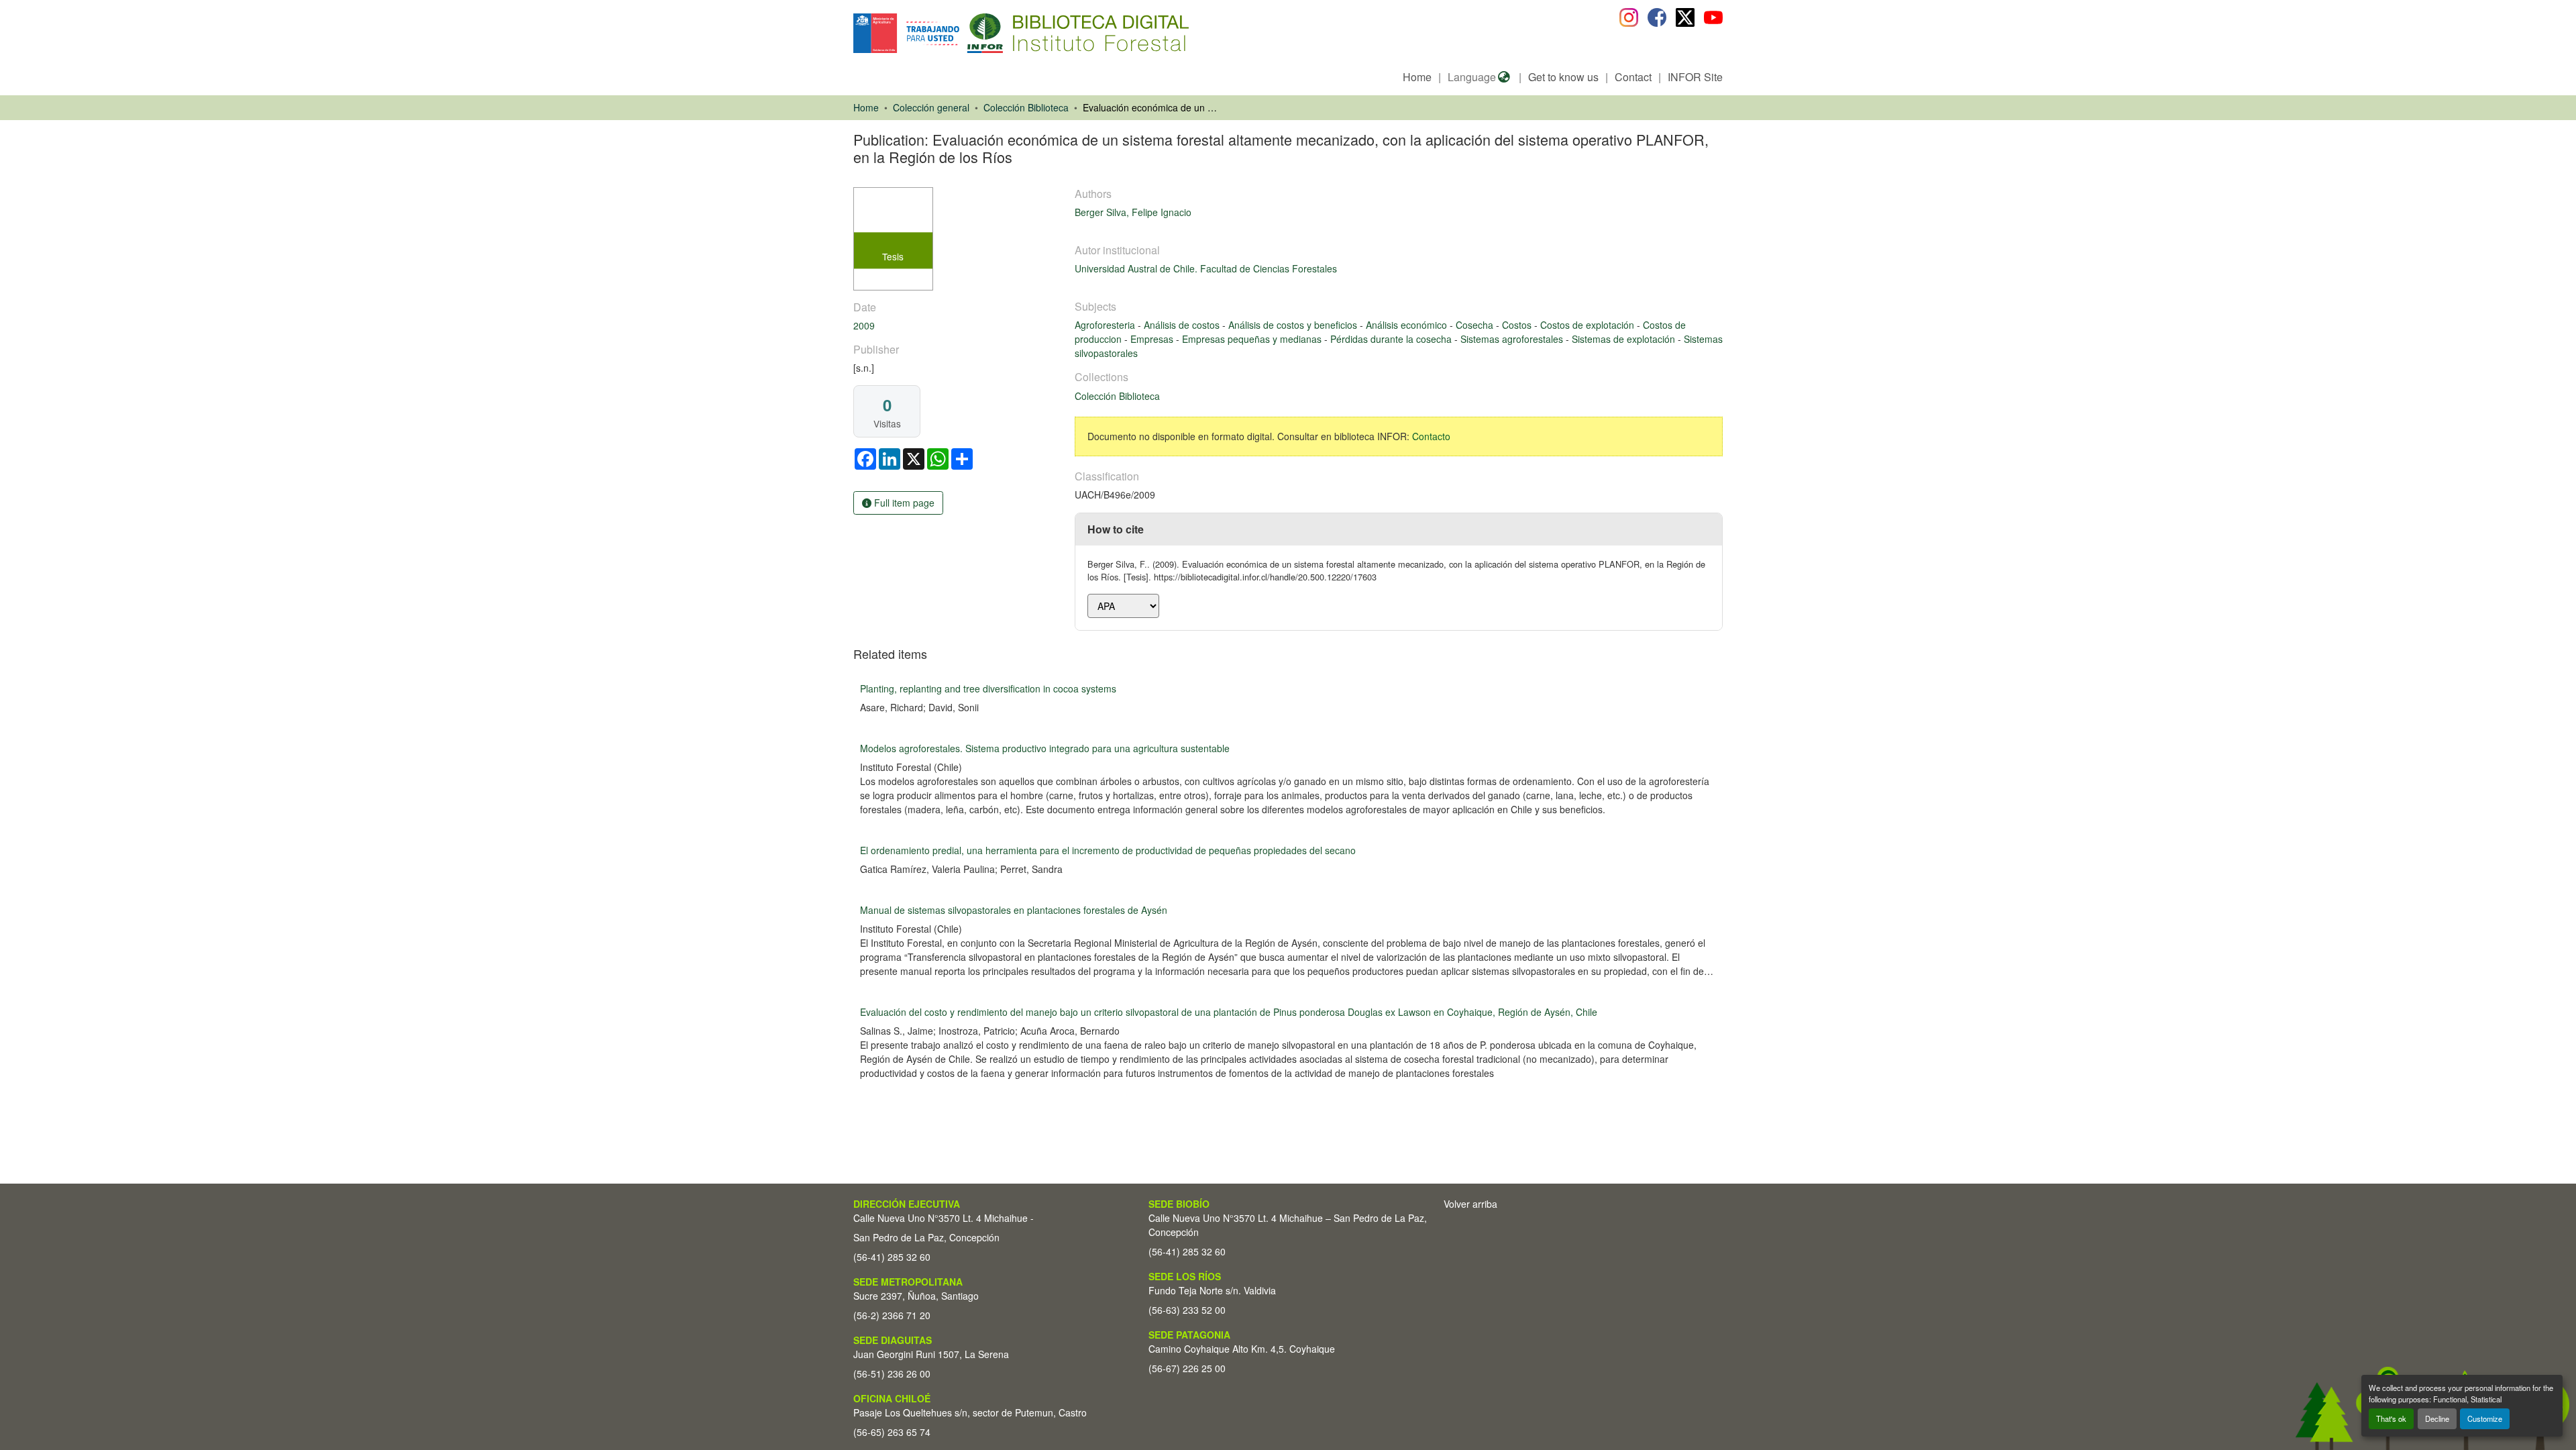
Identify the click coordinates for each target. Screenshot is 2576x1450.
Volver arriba (1470, 1204)
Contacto (1431, 436)
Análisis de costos (1183, 325)
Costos (1518, 325)
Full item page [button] (903, 503)
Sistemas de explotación (1625, 339)
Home (1417, 77)
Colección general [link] (931, 107)
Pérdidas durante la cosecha (1392, 339)
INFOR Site (1695, 77)
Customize (2485, 1418)
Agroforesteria (1106, 325)
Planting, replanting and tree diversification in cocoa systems (988, 688)
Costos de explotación (1589, 325)
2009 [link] (864, 325)
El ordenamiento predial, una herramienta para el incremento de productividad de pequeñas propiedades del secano (1108, 850)
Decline (2437, 1418)
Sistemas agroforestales (1513, 339)
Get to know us (1563, 77)
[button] (963, 33)
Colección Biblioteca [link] (1026, 107)
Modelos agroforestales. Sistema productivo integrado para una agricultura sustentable (1045, 748)
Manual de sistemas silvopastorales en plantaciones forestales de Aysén (1014, 910)
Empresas (1153, 339)
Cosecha (1476, 325)
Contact (1633, 77)
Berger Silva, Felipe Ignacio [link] (1133, 212)
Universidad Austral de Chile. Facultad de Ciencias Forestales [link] (1206, 268)
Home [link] (866, 107)
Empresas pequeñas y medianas (1253, 339)
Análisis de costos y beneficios (1294, 325)
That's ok (2391, 1418)
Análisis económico (1408, 325)
